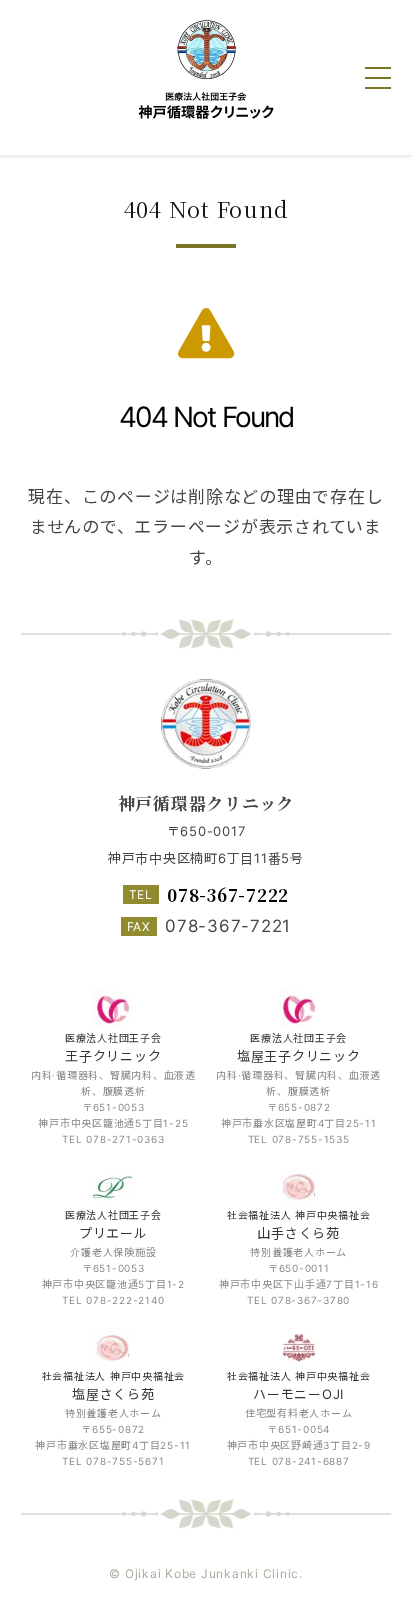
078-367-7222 (228, 894)
